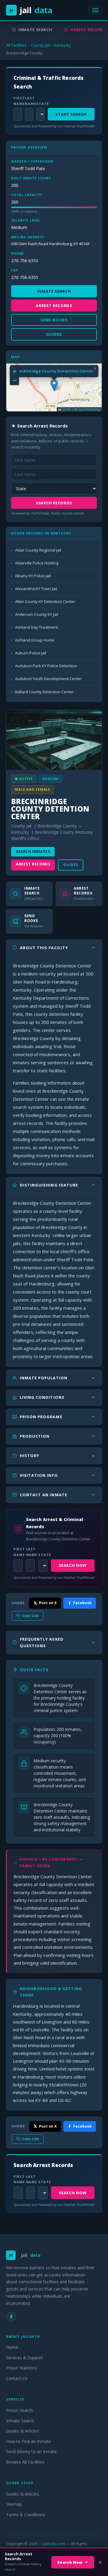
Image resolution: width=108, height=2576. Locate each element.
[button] (54, 385)
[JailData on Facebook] (11, 2317)
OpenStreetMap (89, 409)
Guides (71, 865)
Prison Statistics (21, 2368)
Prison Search (19, 2410)
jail (31, 10)
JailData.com (54, 2544)
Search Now (73, 1565)
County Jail (40, 45)
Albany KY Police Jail (33, 576)
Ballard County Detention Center (44, 692)
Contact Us (17, 2378)
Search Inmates (33, 852)
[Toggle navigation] (95, 10)
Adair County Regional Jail (38, 550)
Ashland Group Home (35, 640)
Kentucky (63, 45)
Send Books (54, 320)
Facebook (82, 1603)
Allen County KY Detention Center (45, 601)
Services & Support (24, 2358)
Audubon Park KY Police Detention (46, 666)
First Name (17, 101)
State (40, 104)
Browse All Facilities (25, 2462)
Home (12, 2347)
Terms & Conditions (25, 2515)
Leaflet (66, 409)
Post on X (48, 1603)
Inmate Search (35, 30)
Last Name (29, 101)
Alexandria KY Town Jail (36, 589)
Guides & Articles (22, 2431)
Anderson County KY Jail (37, 614)
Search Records (54, 503)
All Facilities (16, 45)
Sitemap (14, 2504)
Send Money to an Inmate (31, 2451)
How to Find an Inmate (28, 2441)
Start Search (71, 114)
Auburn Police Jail (31, 653)
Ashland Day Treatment (36, 627)
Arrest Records (33, 864)
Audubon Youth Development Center (48, 679)
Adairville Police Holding (37, 563)
